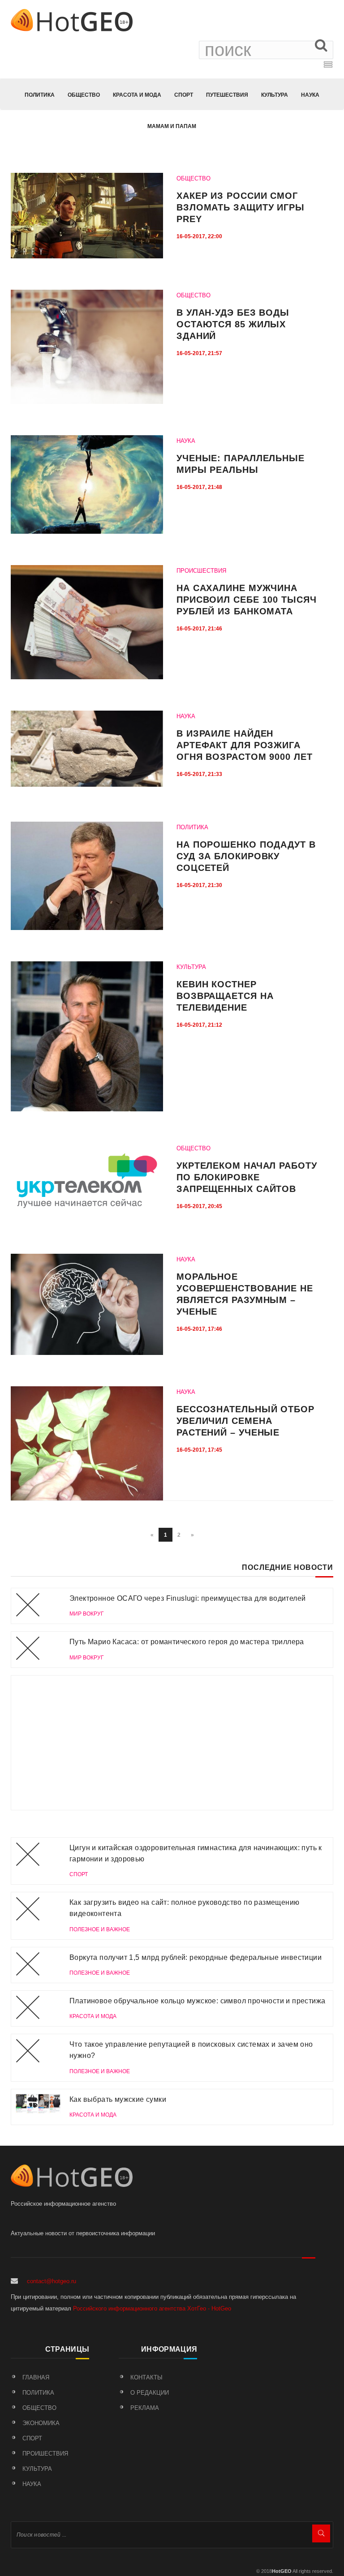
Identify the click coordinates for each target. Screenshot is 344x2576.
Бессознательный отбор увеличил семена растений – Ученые (245, 1421)
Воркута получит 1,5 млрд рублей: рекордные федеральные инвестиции (196, 1957)
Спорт (184, 95)
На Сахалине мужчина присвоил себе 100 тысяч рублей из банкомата (247, 600)
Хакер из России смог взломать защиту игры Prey (241, 207)
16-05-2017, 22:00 (199, 236)
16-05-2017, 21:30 (199, 885)
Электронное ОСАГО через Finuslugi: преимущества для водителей (187, 1598)
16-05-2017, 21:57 (199, 353)
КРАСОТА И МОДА (137, 95)
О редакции (150, 2393)
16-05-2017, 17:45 (199, 1450)
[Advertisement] (172, 1743)
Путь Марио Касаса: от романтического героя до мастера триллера (187, 1642)
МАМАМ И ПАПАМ (172, 126)
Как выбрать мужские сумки (118, 2099)
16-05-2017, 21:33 (199, 774)
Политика (40, 95)
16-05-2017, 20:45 (199, 1206)
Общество (84, 95)
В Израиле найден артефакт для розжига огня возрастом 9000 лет (245, 745)
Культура (275, 95)
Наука (310, 95)
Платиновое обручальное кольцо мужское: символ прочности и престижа (197, 2001)
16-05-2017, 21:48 (199, 487)
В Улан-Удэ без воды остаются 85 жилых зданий (233, 324)
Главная (36, 2377)
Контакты (146, 2377)
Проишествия (45, 2454)
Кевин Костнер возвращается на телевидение (225, 996)
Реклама (145, 2408)
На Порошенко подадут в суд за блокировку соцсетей (246, 856)
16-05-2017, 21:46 (199, 629)
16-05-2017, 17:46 (199, 1329)
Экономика (41, 2423)
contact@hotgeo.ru (52, 2281)
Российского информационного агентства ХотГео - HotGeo (152, 2308)
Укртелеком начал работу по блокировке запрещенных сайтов (247, 1177)
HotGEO (282, 2571)
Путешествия (227, 95)
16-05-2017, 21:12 (199, 1025)
